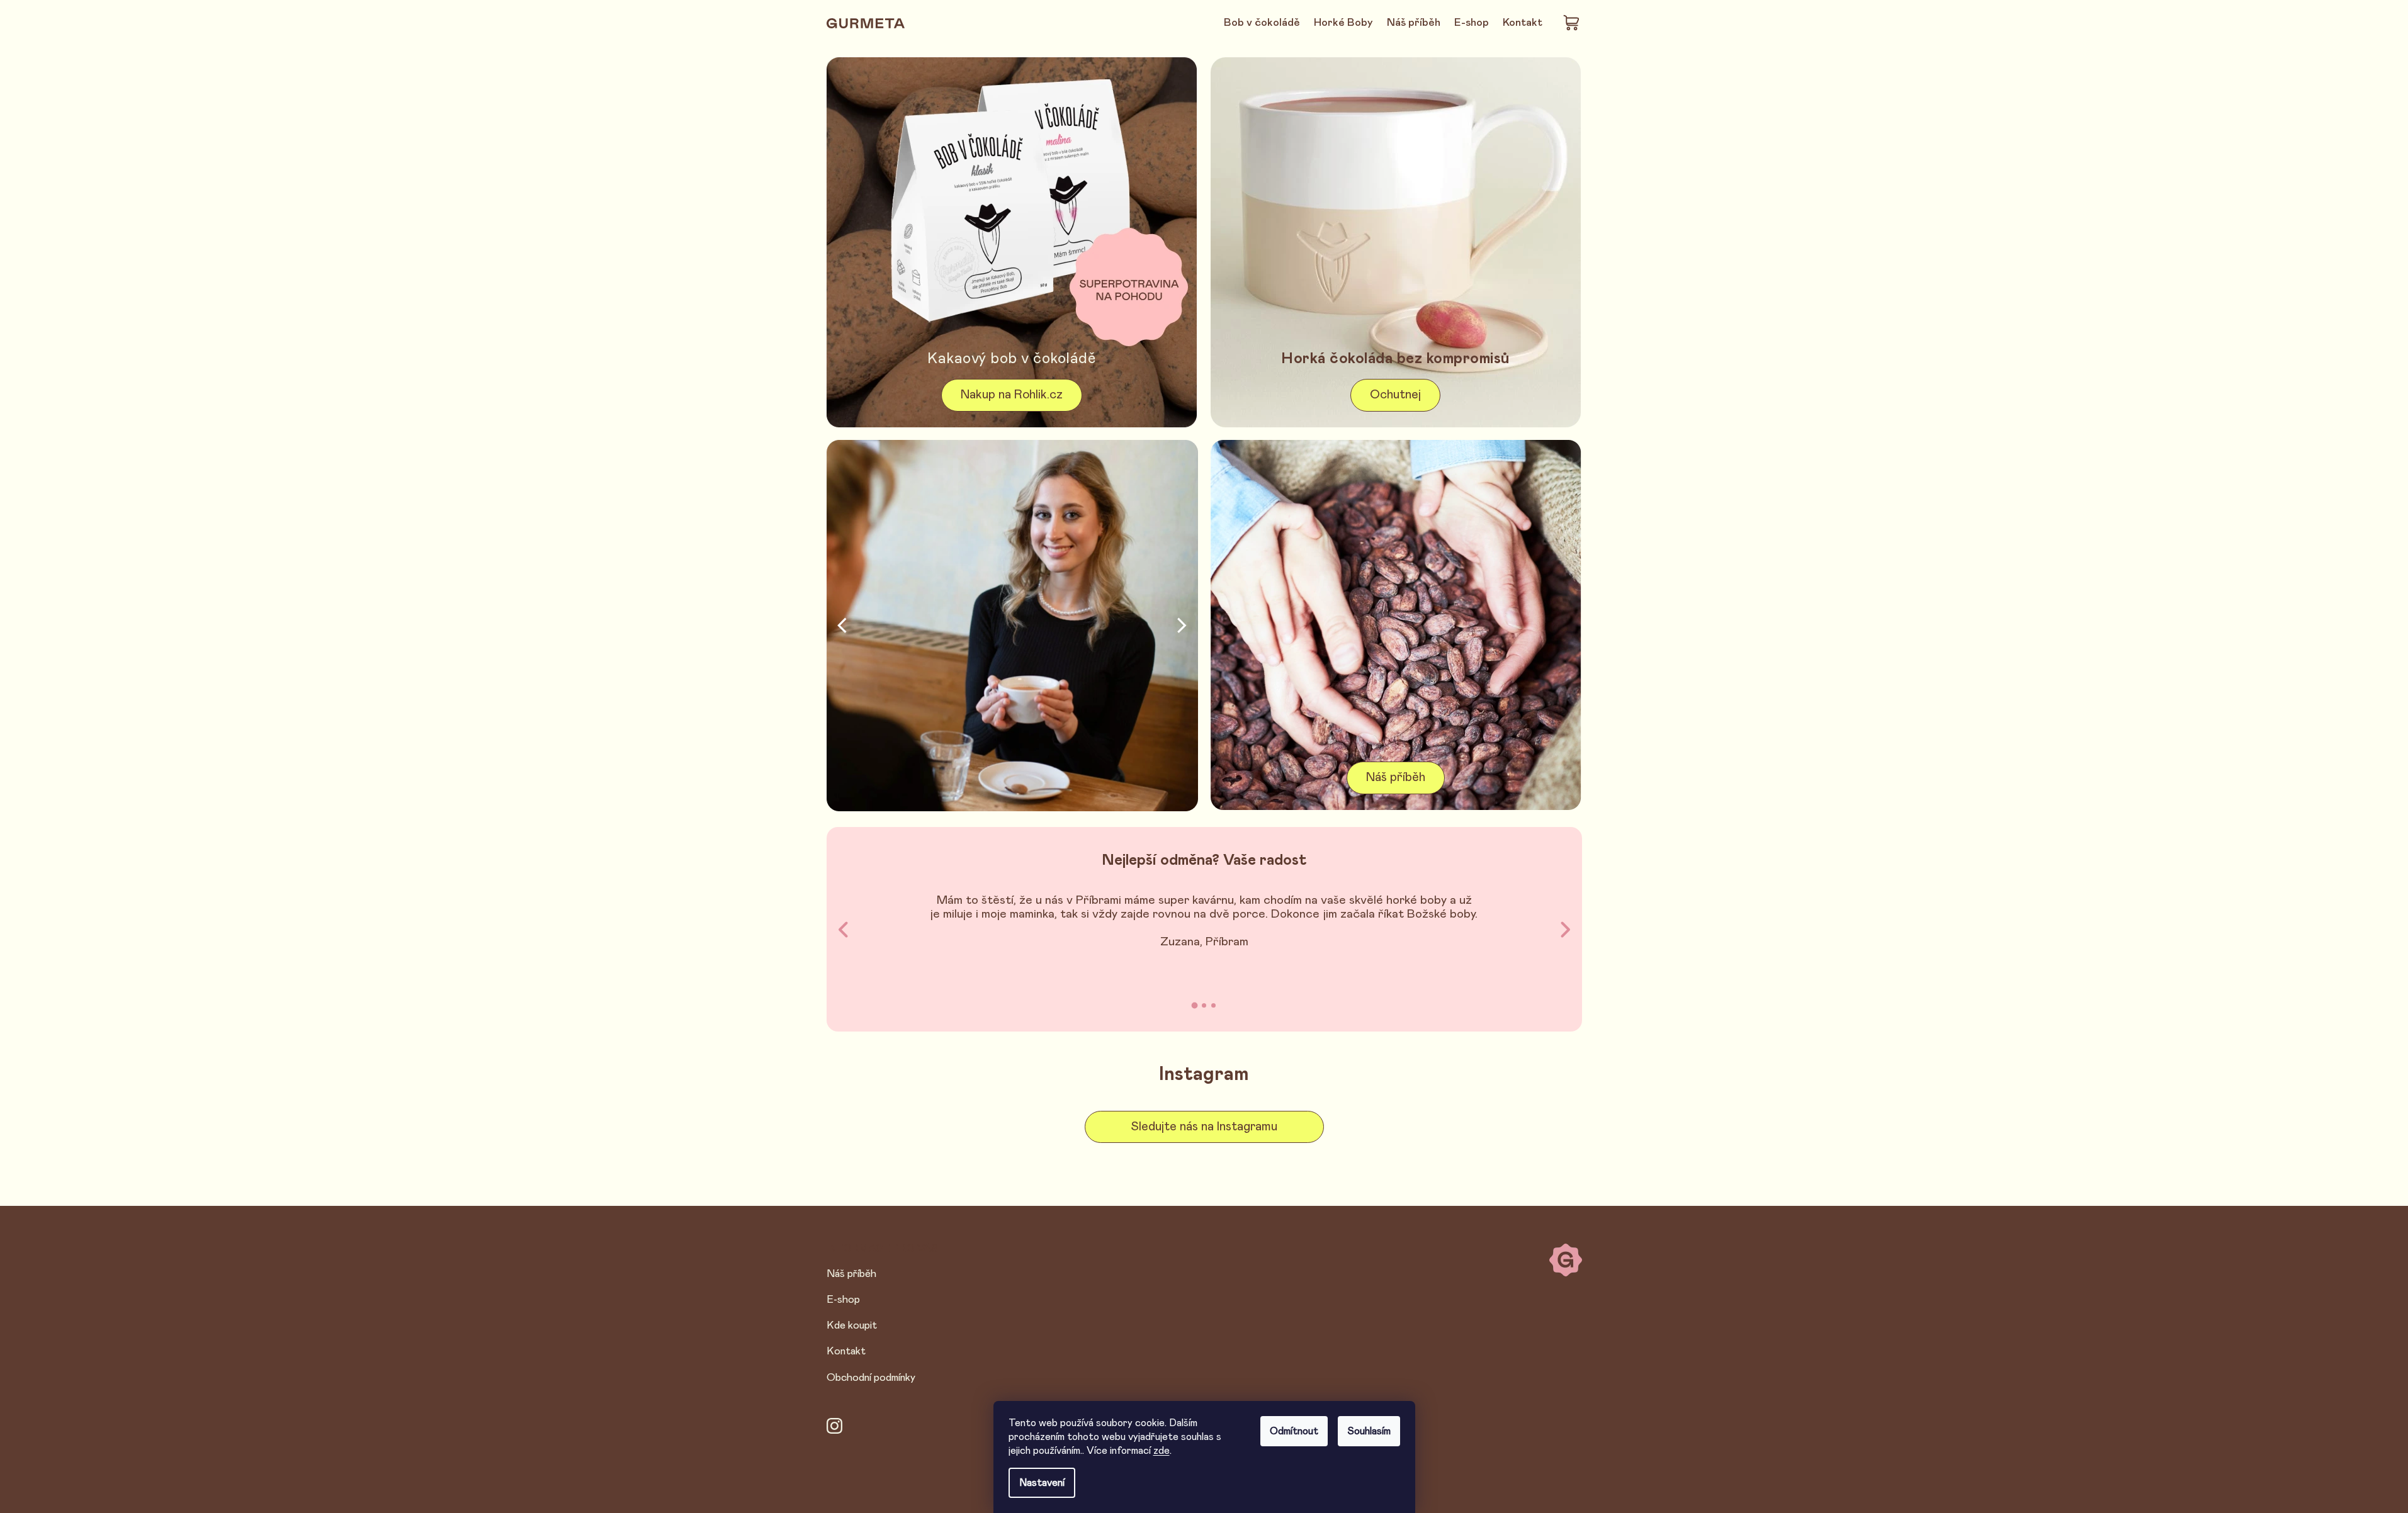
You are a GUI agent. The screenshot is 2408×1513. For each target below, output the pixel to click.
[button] (842, 626)
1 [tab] (1195, 1006)
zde (1162, 1451)
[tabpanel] (1204, 922)
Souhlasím (1369, 1431)
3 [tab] (1213, 1005)
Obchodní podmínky (871, 1378)
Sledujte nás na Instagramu (1204, 1127)
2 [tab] (1204, 1005)
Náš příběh (851, 1274)
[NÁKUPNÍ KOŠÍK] (1572, 22)
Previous (845, 929)
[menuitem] (1262, 23)
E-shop (843, 1300)
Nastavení (1042, 1483)
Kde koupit (852, 1325)
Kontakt (846, 1351)
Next (1565, 929)
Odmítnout (1294, 1431)
